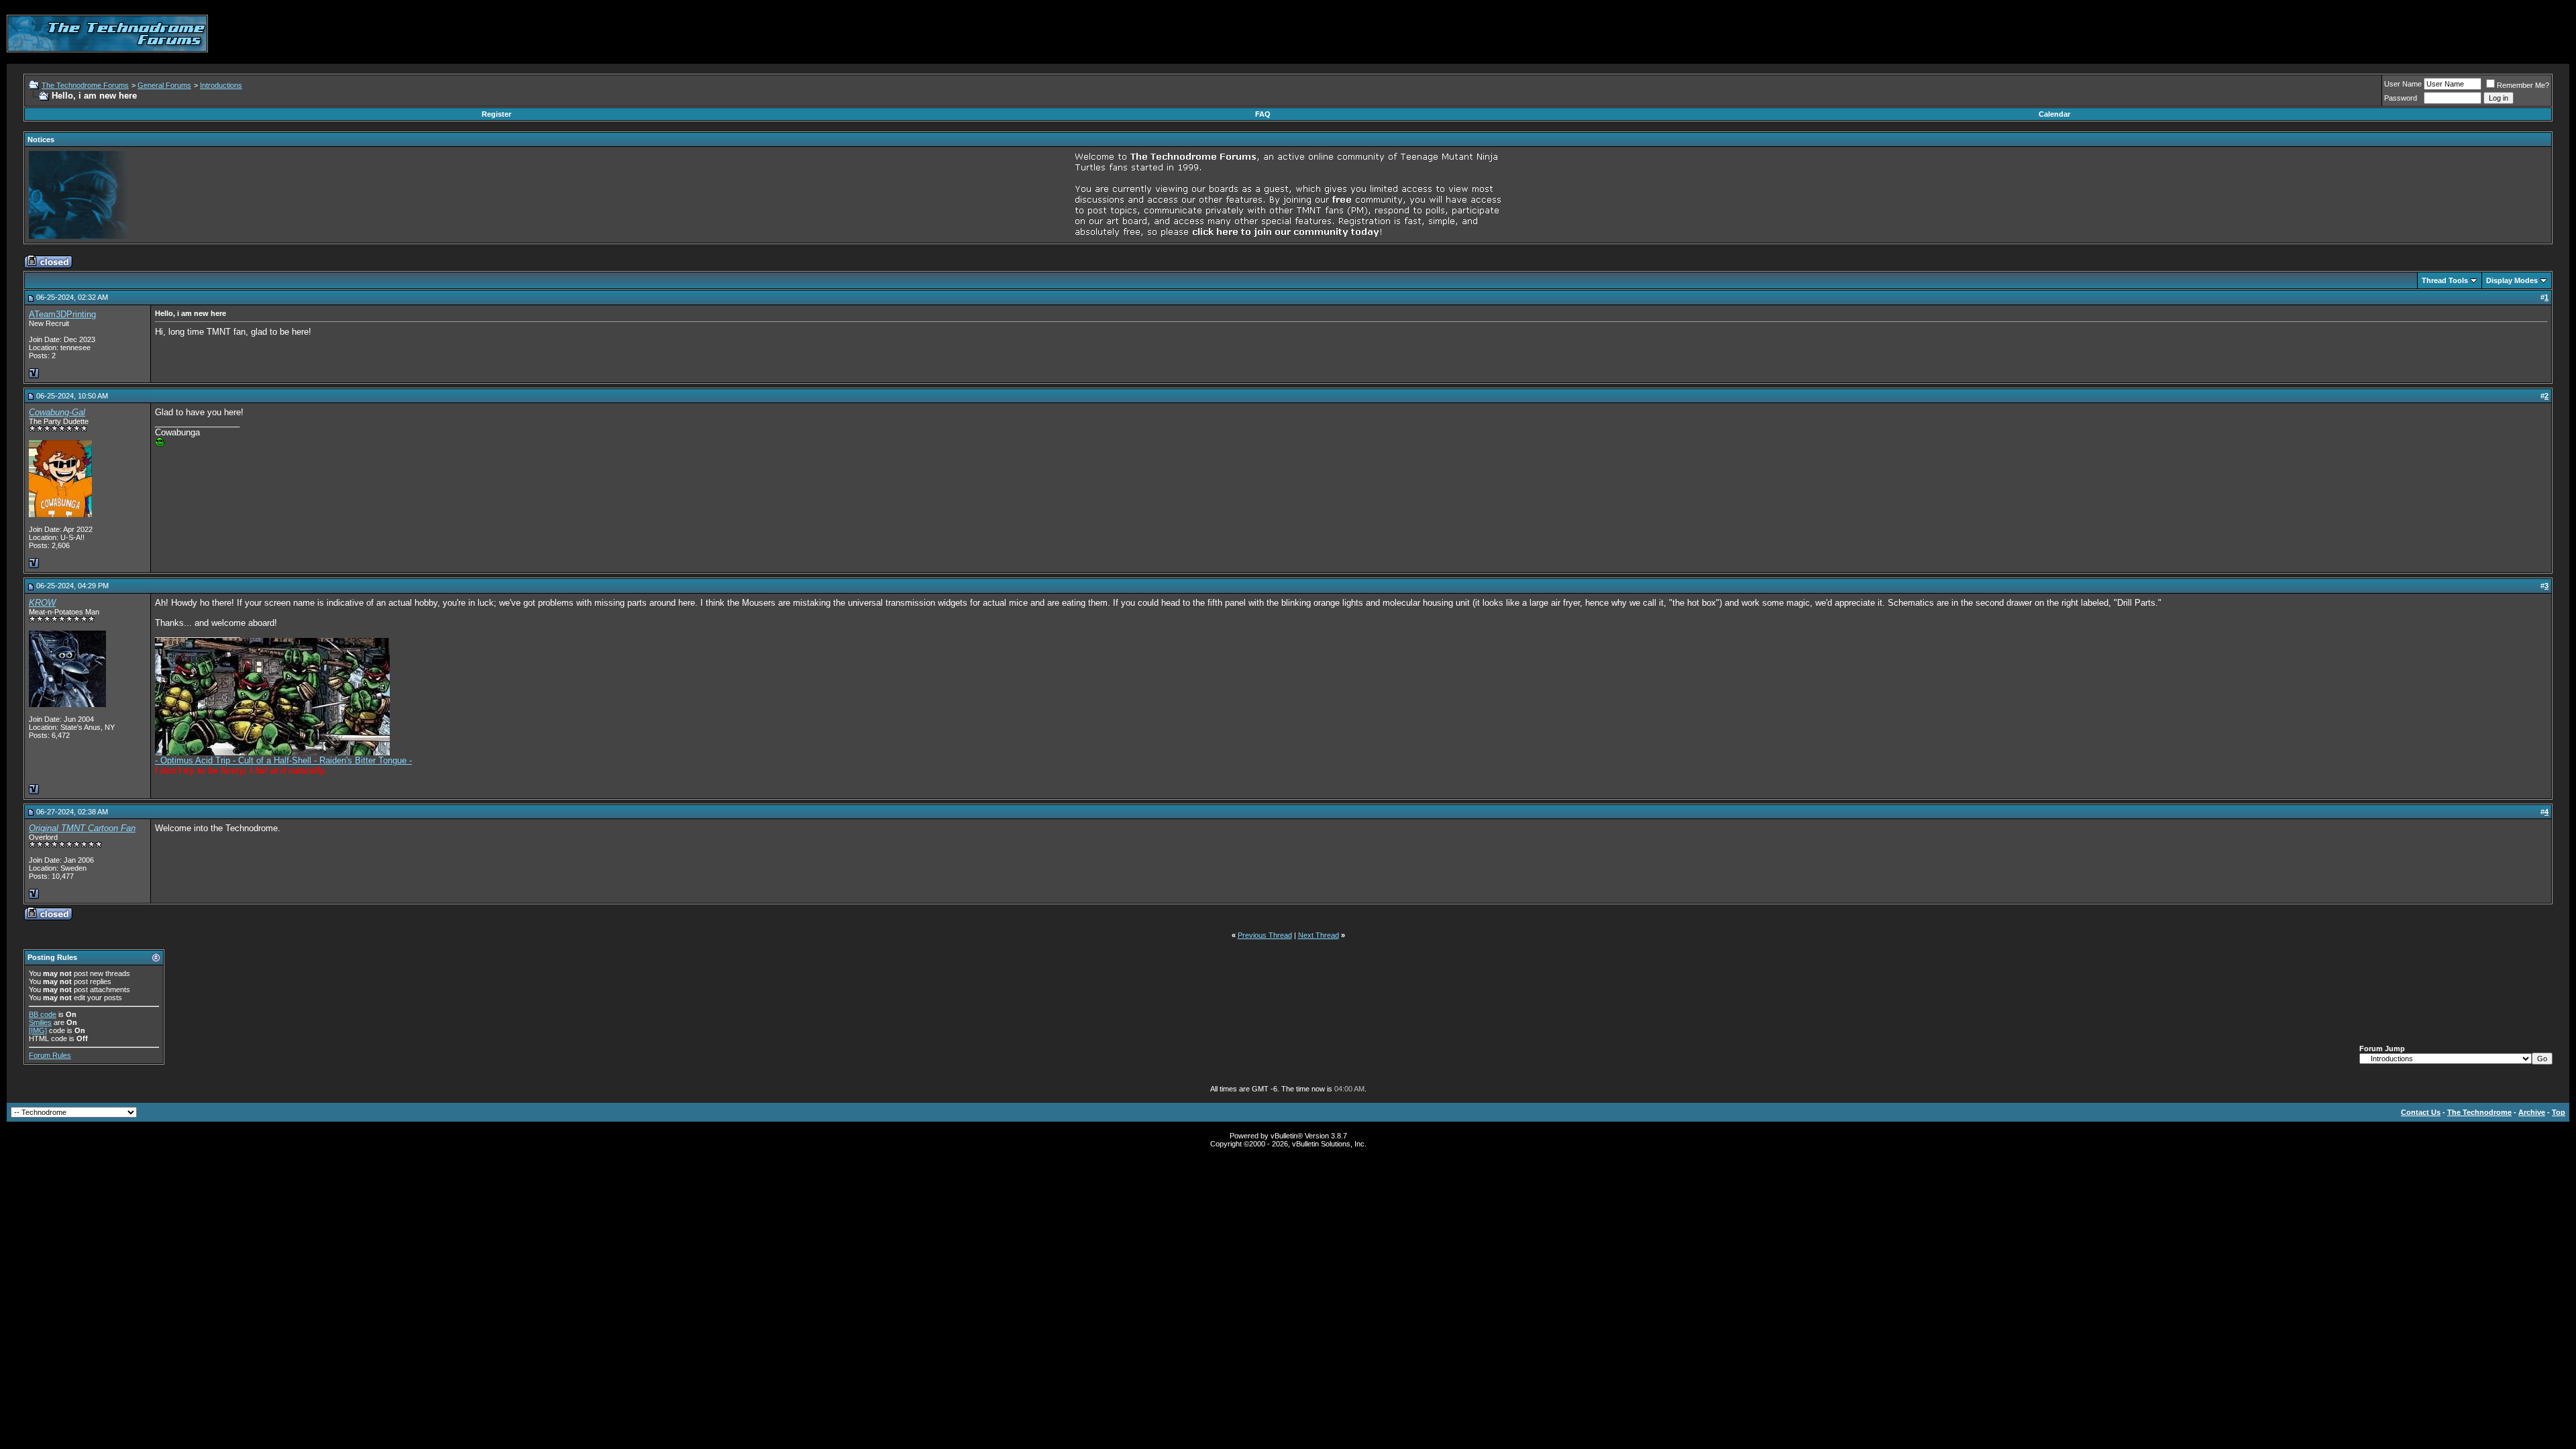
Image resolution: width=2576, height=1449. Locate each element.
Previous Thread (1265, 935)
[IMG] (38, 1030)
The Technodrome (2479, 1112)
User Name (2403, 84)
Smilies (40, 1022)
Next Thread (1319, 935)
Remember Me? (2523, 85)
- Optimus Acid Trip (194, 760)
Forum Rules (50, 1055)
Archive (2532, 1112)
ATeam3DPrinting (62, 314)
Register (496, 114)
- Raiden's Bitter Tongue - (363, 760)
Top (2559, 1112)
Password (2401, 98)
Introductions (221, 85)
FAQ (1263, 114)
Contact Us (2421, 1112)
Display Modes (2512, 280)
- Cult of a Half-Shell (273, 760)
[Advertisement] (2325, 34)
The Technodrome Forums (85, 85)
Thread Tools (2445, 280)
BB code (43, 1014)
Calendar (2054, 114)
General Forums (164, 85)
